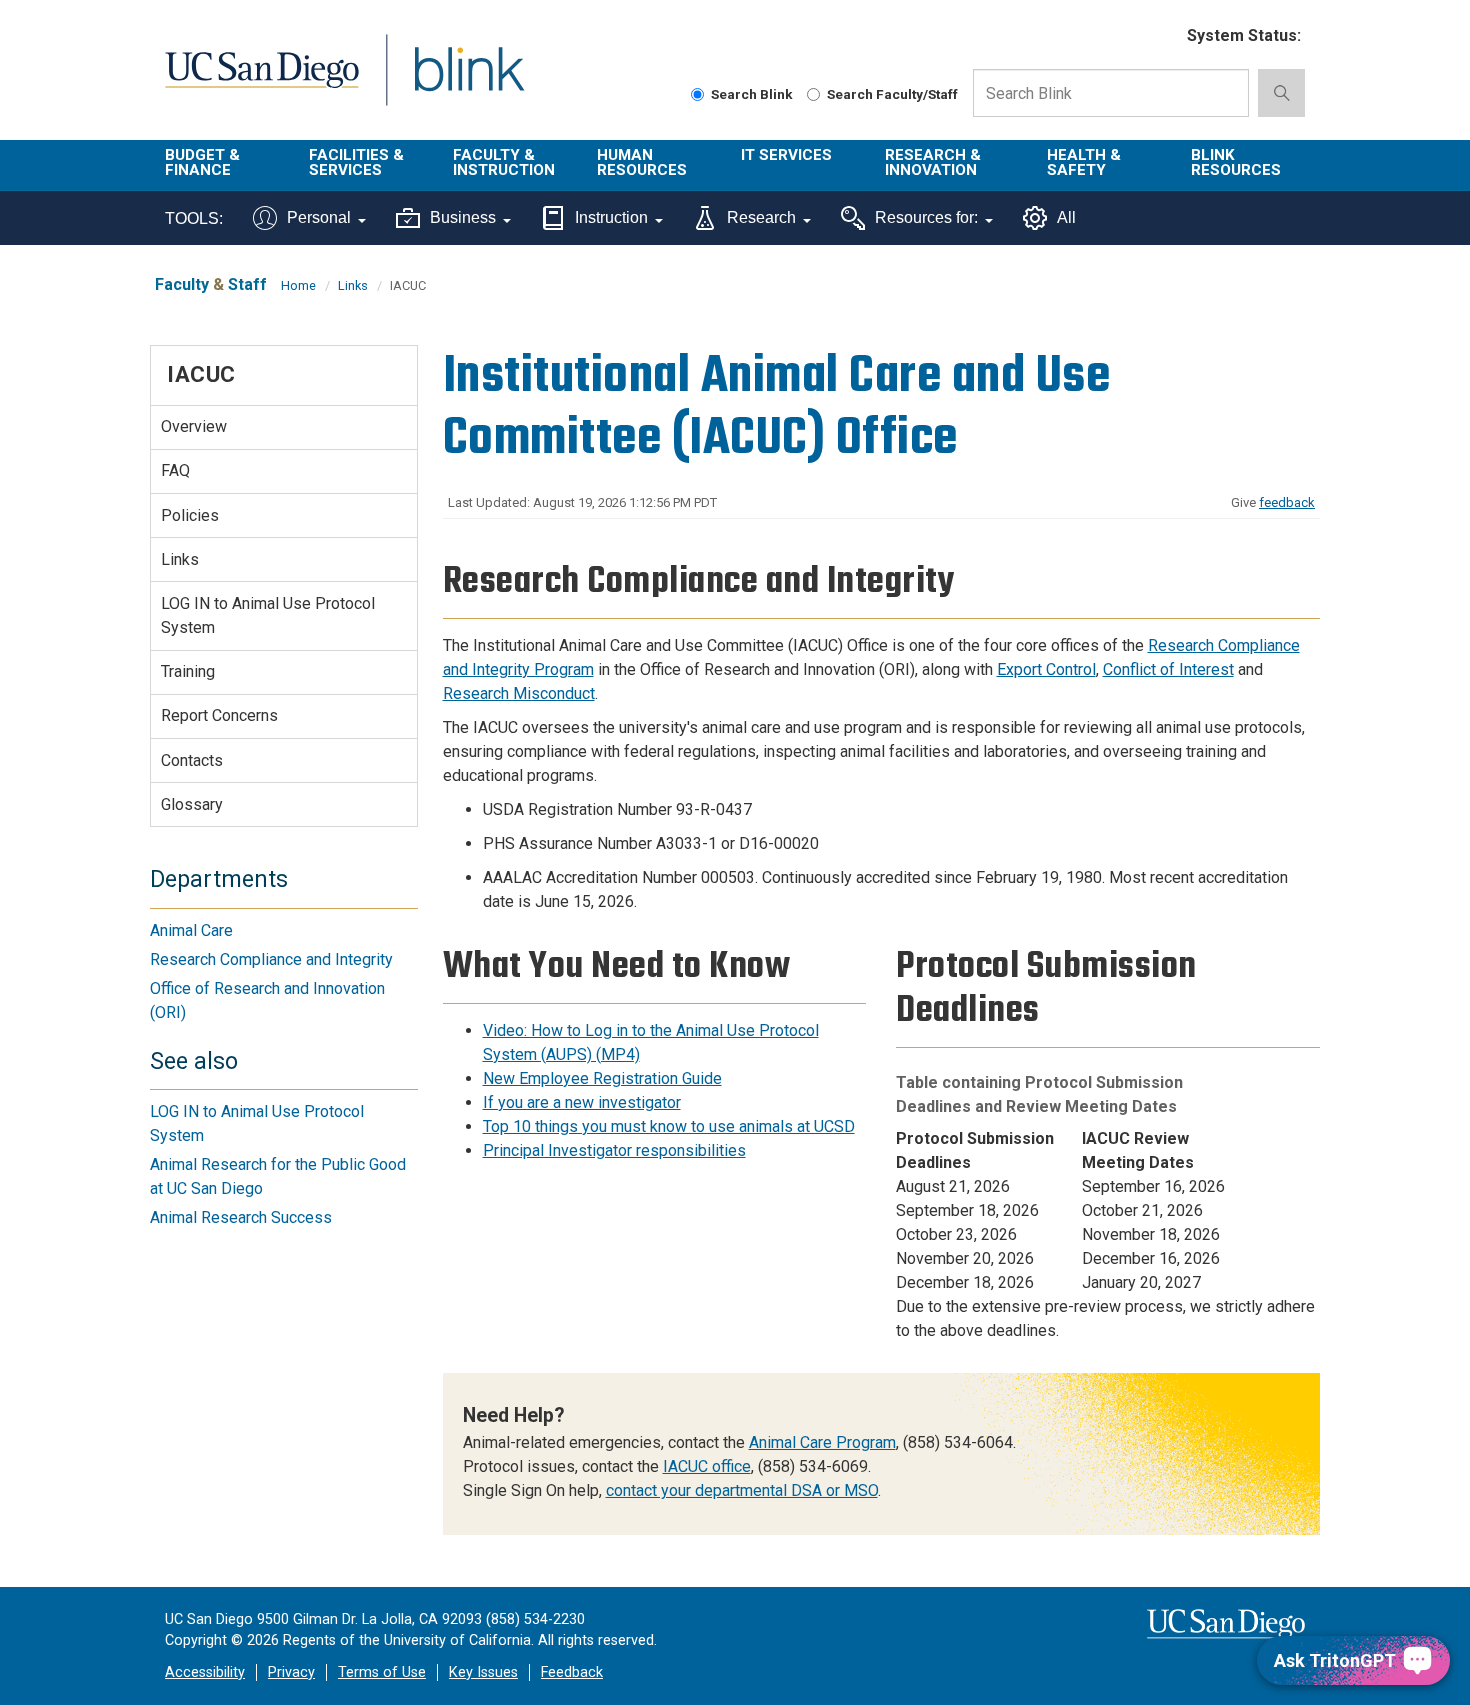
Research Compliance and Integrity (271, 959)
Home (298, 285)
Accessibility (205, 1672)
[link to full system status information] (1159, 36)
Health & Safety (1084, 162)
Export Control (1046, 669)
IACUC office (707, 1466)
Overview (194, 426)
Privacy (291, 1672)
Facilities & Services (356, 162)
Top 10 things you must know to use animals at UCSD (669, 1126)
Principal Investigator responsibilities (614, 1150)
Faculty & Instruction (504, 162)
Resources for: (926, 217)
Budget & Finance (202, 162)
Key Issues (483, 1672)
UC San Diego (261, 81)
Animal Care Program (822, 1442)
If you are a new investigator (582, 1102)
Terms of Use (382, 1672)
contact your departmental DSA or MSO (742, 1490)
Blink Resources (1236, 162)
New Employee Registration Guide (602, 1078)
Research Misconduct (519, 693)
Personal (319, 217)
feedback (1287, 502)
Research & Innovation (933, 162)
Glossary (192, 804)
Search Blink (752, 94)
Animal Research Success (241, 1217)
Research (761, 217)
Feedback (572, 1672)
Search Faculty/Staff (892, 94)
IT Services (786, 155)
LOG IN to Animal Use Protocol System (268, 615)
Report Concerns (219, 715)
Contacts (192, 760)
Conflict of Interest (1168, 669)
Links (353, 285)
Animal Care (191, 930)
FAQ (175, 470)
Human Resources (642, 162)
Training (188, 671)
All (1066, 217)
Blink (468, 81)
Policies (190, 515)
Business (463, 217)
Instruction (611, 217)
